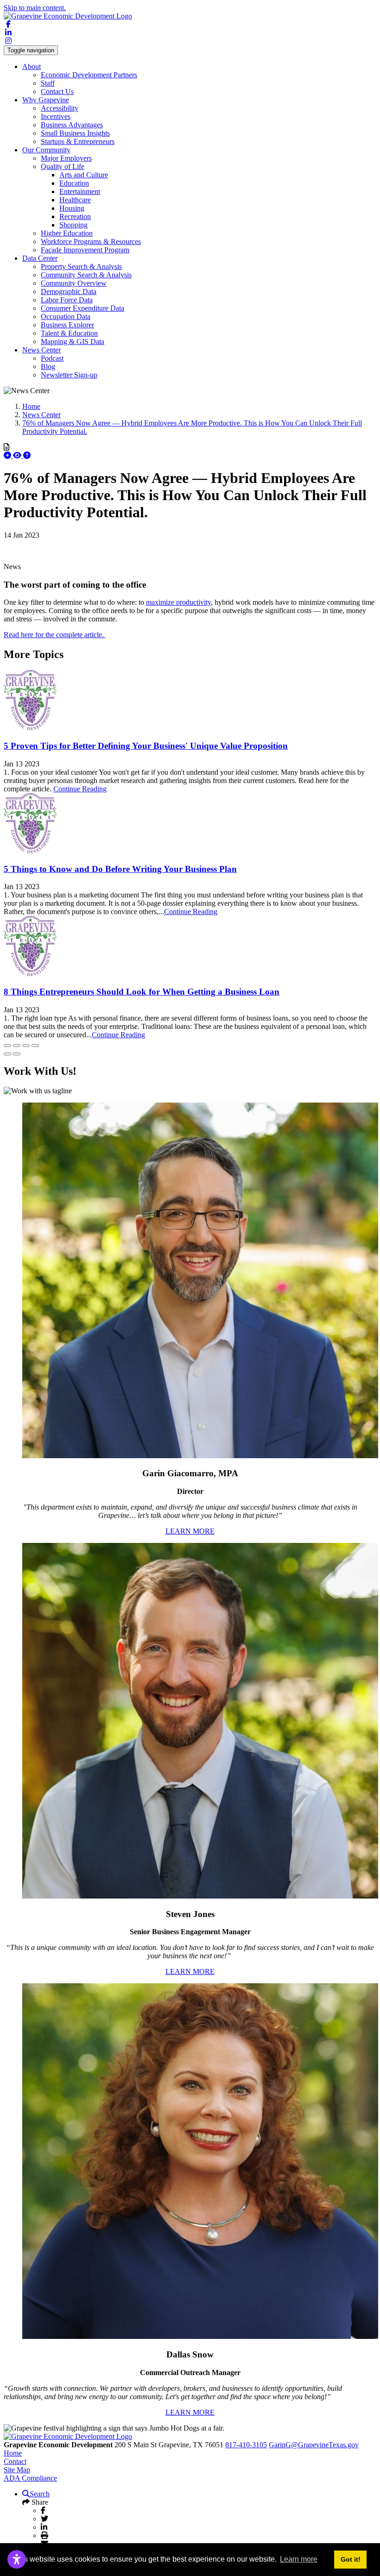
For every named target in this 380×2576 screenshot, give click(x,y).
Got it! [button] (351, 2559)
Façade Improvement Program (85, 250)
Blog (48, 367)
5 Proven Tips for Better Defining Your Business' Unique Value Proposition (146, 746)
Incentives (56, 116)
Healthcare (75, 200)
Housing (72, 208)
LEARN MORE (190, 1531)
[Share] (17, 1046)
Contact (15, 2461)
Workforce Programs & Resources (91, 241)
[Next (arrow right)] (17, 1054)
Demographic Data (69, 291)
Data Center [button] (40, 258)
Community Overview (74, 283)
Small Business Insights (75, 133)
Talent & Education (69, 333)
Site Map (17, 2470)
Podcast (52, 358)
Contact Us (57, 91)
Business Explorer (67, 325)
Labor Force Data (67, 300)
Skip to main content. (35, 8)
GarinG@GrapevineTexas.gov (314, 2445)
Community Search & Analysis (86, 275)
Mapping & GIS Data (73, 342)
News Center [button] (41, 350)
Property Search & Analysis (81, 266)
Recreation (75, 216)
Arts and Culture (84, 175)
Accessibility (60, 108)
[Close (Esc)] (7, 1046)
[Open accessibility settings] (17, 2559)
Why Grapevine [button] (46, 100)
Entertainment (80, 191)
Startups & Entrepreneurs (78, 141)
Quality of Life (63, 166)
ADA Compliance (30, 2478)
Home (13, 2453)
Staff (48, 83)
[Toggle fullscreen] (26, 1046)
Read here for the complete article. (55, 635)
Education (74, 183)
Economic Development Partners (89, 75)
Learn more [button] (299, 2559)
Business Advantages (72, 125)
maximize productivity (178, 602)
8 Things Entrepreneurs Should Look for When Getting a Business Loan (142, 992)
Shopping (73, 225)
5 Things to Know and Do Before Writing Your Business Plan (120, 869)
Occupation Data (66, 317)
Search (40, 2494)
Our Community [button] (46, 150)
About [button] (32, 66)
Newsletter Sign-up (69, 375)
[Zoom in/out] (35, 1046)
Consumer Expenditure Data (82, 308)
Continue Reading (80, 789)
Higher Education (67, 233)
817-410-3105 (246, 2445)
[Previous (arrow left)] (7, 1054)
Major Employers (66, 158)
